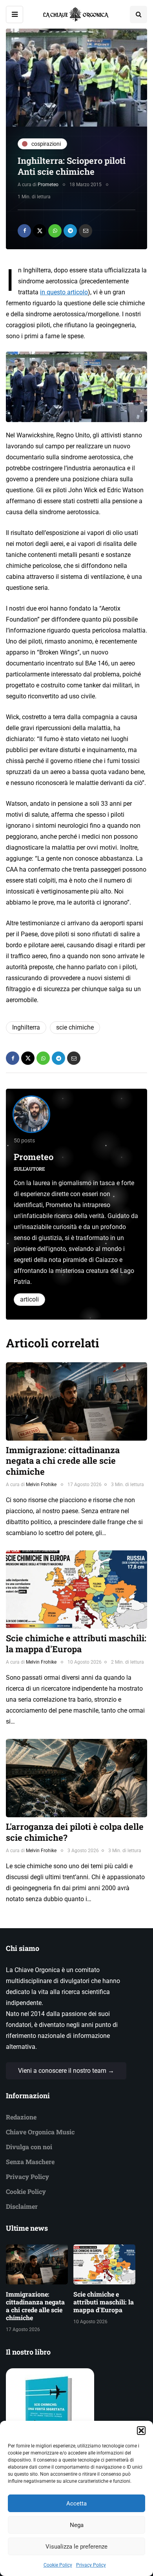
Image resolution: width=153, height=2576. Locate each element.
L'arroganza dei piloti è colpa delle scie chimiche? (75, 1832)
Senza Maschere (30, 2162)
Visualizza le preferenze (76, 2547)
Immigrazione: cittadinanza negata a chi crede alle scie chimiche (63, 1461)
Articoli (29, 1299)
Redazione (21, 2117)
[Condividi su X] (40, 231)
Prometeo (48, 185)
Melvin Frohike (41, 1485)
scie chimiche (75, 1027)
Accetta (76, 2503)
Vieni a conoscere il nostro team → (66, 2071)
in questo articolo (64, 292)
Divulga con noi (29, 2147)
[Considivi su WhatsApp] (55, 231)
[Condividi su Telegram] (70, 231)
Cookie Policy (58, 2565)
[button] (141, 2431)
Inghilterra (26, 1027)
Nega (77, 2525)
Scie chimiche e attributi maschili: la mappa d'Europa (76, 1643)
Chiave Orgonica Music (40, 2132)
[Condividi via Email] (86, 231)
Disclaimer (22, 2206)
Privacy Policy (91, 2565)
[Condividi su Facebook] (24, 231)
